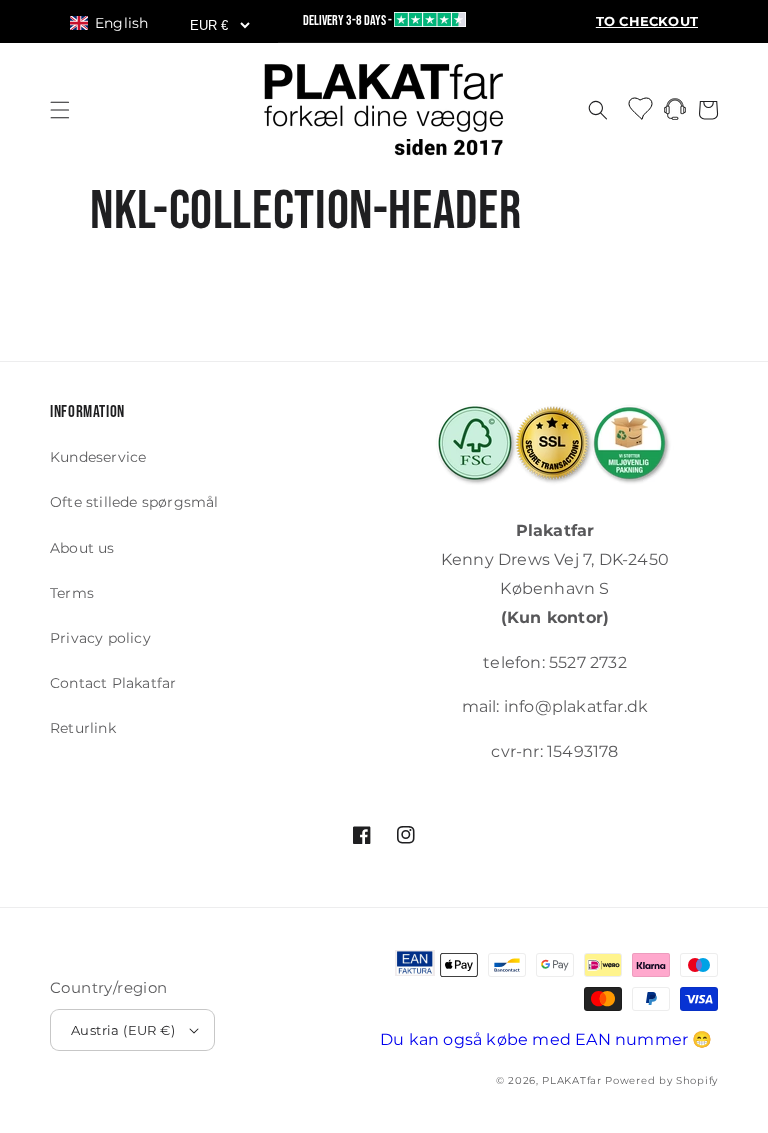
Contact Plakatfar (113, 683)
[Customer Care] (675, 114)
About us (82, 548)
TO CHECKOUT (647, 21)
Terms (72, 593)
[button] (118, 23)
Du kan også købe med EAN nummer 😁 (546, 1039)
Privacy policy (100, 638)
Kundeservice (98, 457)
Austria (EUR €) (123, 1030)
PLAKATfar (571, 1080)
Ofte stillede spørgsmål (134, 502)
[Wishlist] (642, 107)
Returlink (83, 728)
